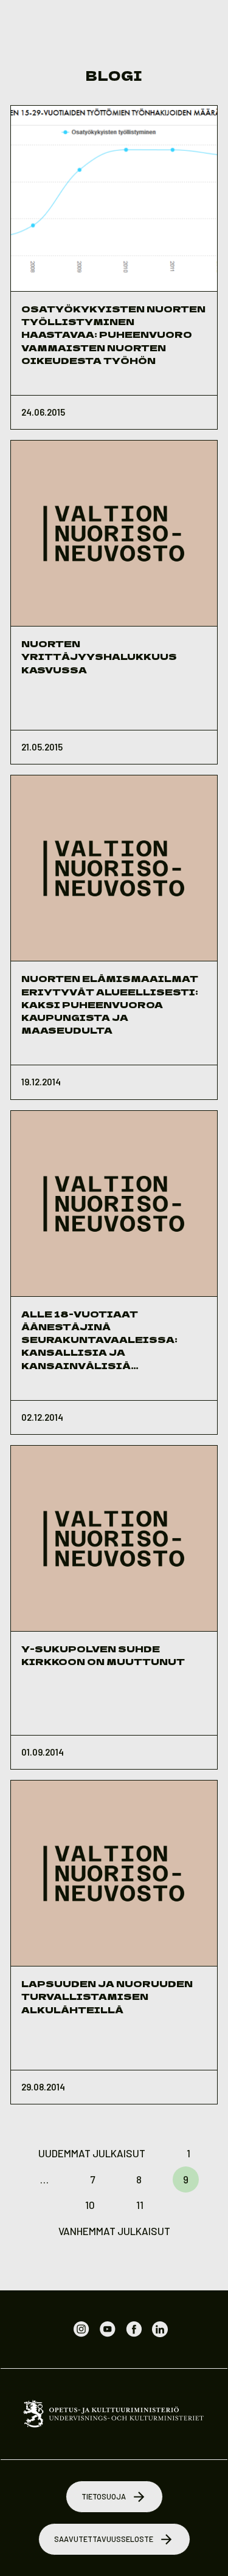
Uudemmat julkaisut (92, 2153)
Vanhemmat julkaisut (114, 2231)
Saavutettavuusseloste (104, 2539)
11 (140, 2205)
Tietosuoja (104, 2496)
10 (90, 2205)
